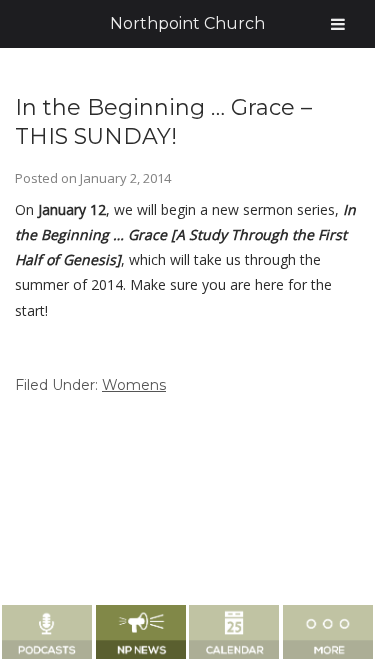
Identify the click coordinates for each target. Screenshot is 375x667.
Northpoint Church (187, 23)
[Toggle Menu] (338, 24)
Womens (134, 385)
